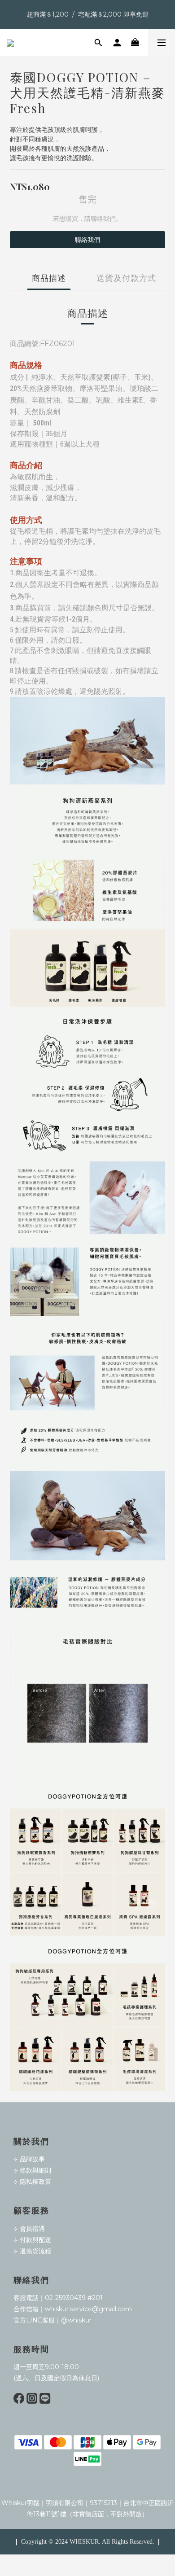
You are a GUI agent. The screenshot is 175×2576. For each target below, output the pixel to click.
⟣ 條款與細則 (32, 2170)
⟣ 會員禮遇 (29, 2229)
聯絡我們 (87, 240)
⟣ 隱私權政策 (32, 2182)
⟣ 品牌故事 (29, 2159)
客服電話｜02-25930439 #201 (58, 2298)
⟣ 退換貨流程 (32, 2251)
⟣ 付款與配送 (32, 2240)
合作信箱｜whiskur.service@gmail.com (73, 2309)
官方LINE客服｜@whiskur (52, 2320)
